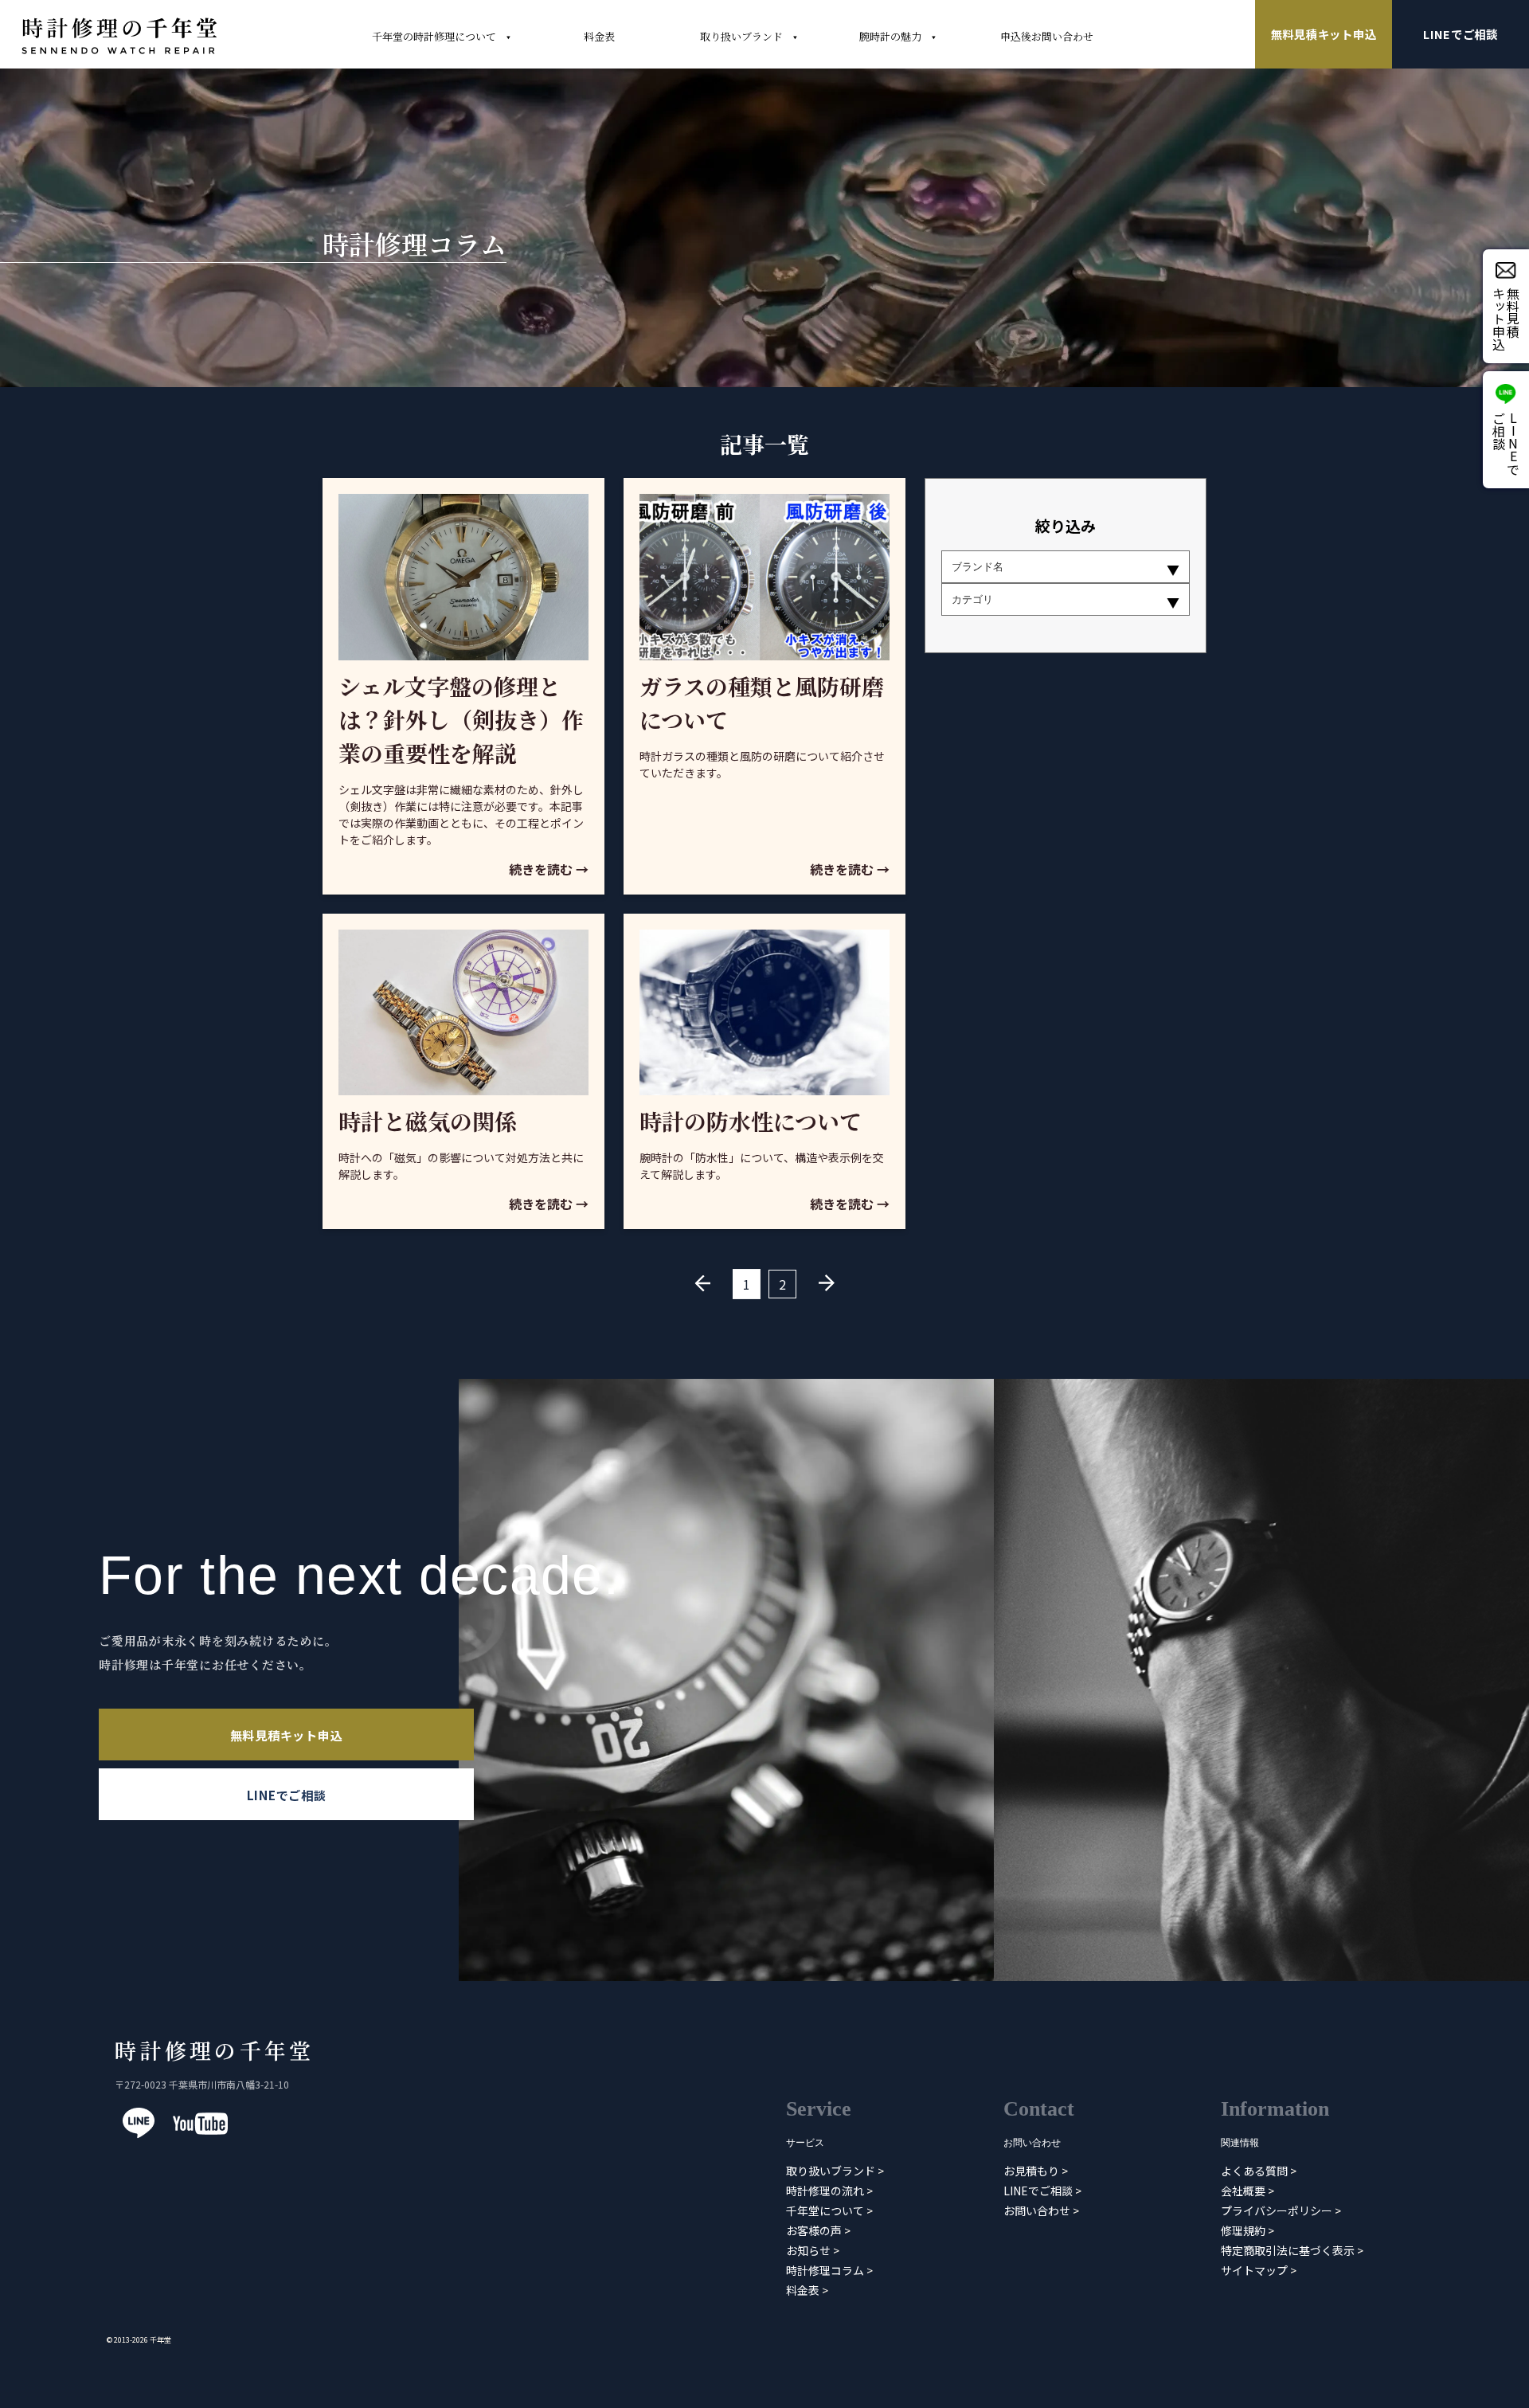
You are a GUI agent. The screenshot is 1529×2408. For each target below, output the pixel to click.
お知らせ (808, 2249)
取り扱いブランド (831, 2170)
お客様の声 (814, 2230)
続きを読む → (549, 869)
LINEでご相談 (1461, 34)
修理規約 (1243, 2230)
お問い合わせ (1037, 2210)
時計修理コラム (825, 2269)
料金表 (803, 2289)
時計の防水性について (751, 1121)
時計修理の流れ (825, 2190)
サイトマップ (1254, 2269)
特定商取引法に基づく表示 (1288, 2249)
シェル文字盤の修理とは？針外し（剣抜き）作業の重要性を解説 (461, 719)
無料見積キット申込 (1324, 34)
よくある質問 (1254, 2170)
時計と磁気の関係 (428, 1121)
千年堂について (825, 2210)
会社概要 (1243, 2190)
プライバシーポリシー (1277, 2210)
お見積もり (1031, 2170)
